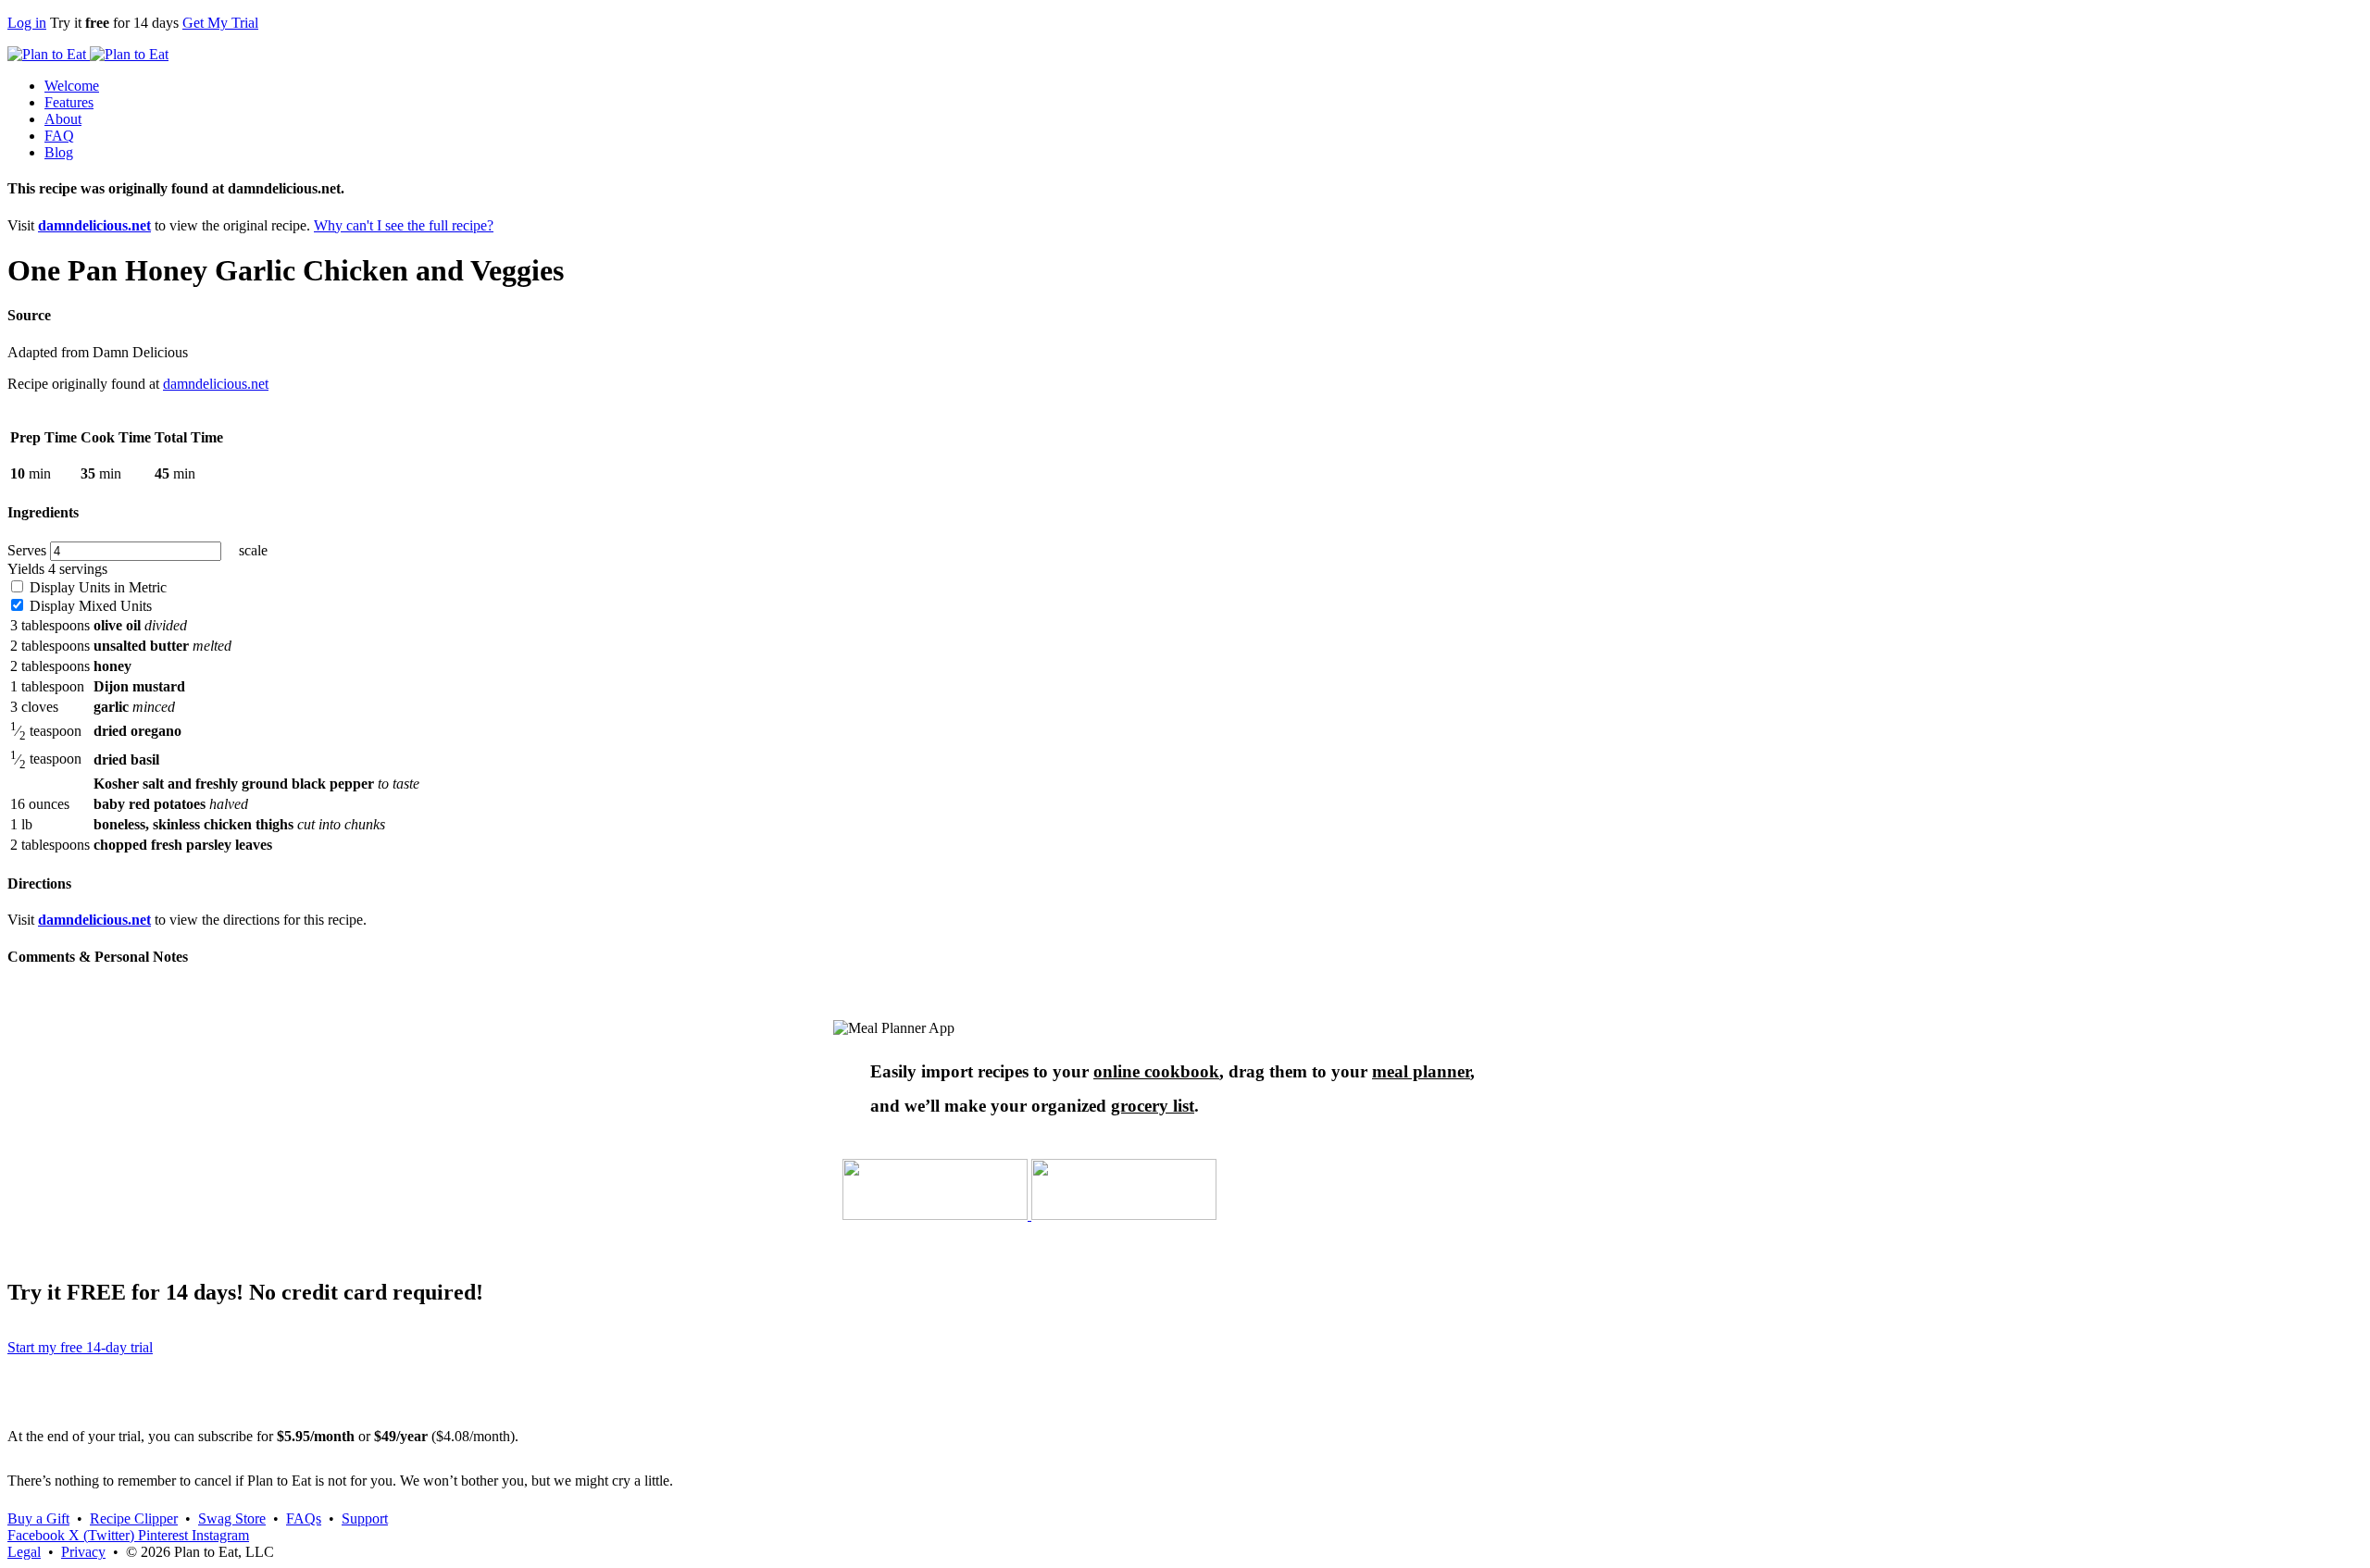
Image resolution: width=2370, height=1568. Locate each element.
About (63, 119)
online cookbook (1156, 1071)
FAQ (59, 136)
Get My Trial (220, 23)
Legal (24, 1552)
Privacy (83, 1552)
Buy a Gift (38, 1518)
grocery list (1153, 1106)
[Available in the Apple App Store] (937, 1215)
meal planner (1421, 1071)
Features (69, 102)
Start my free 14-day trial (80, 1347)
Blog (59, 152)
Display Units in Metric (96, 587)
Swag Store (232, 1518)
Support (365, 1518)
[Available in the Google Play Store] (1124, 1215)
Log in (27, 23)
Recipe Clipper (134, 1518)
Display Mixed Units (89, 606)
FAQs (304, 1518)
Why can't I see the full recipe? (404, 225)
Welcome (72, 86)
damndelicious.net (94, 225)
